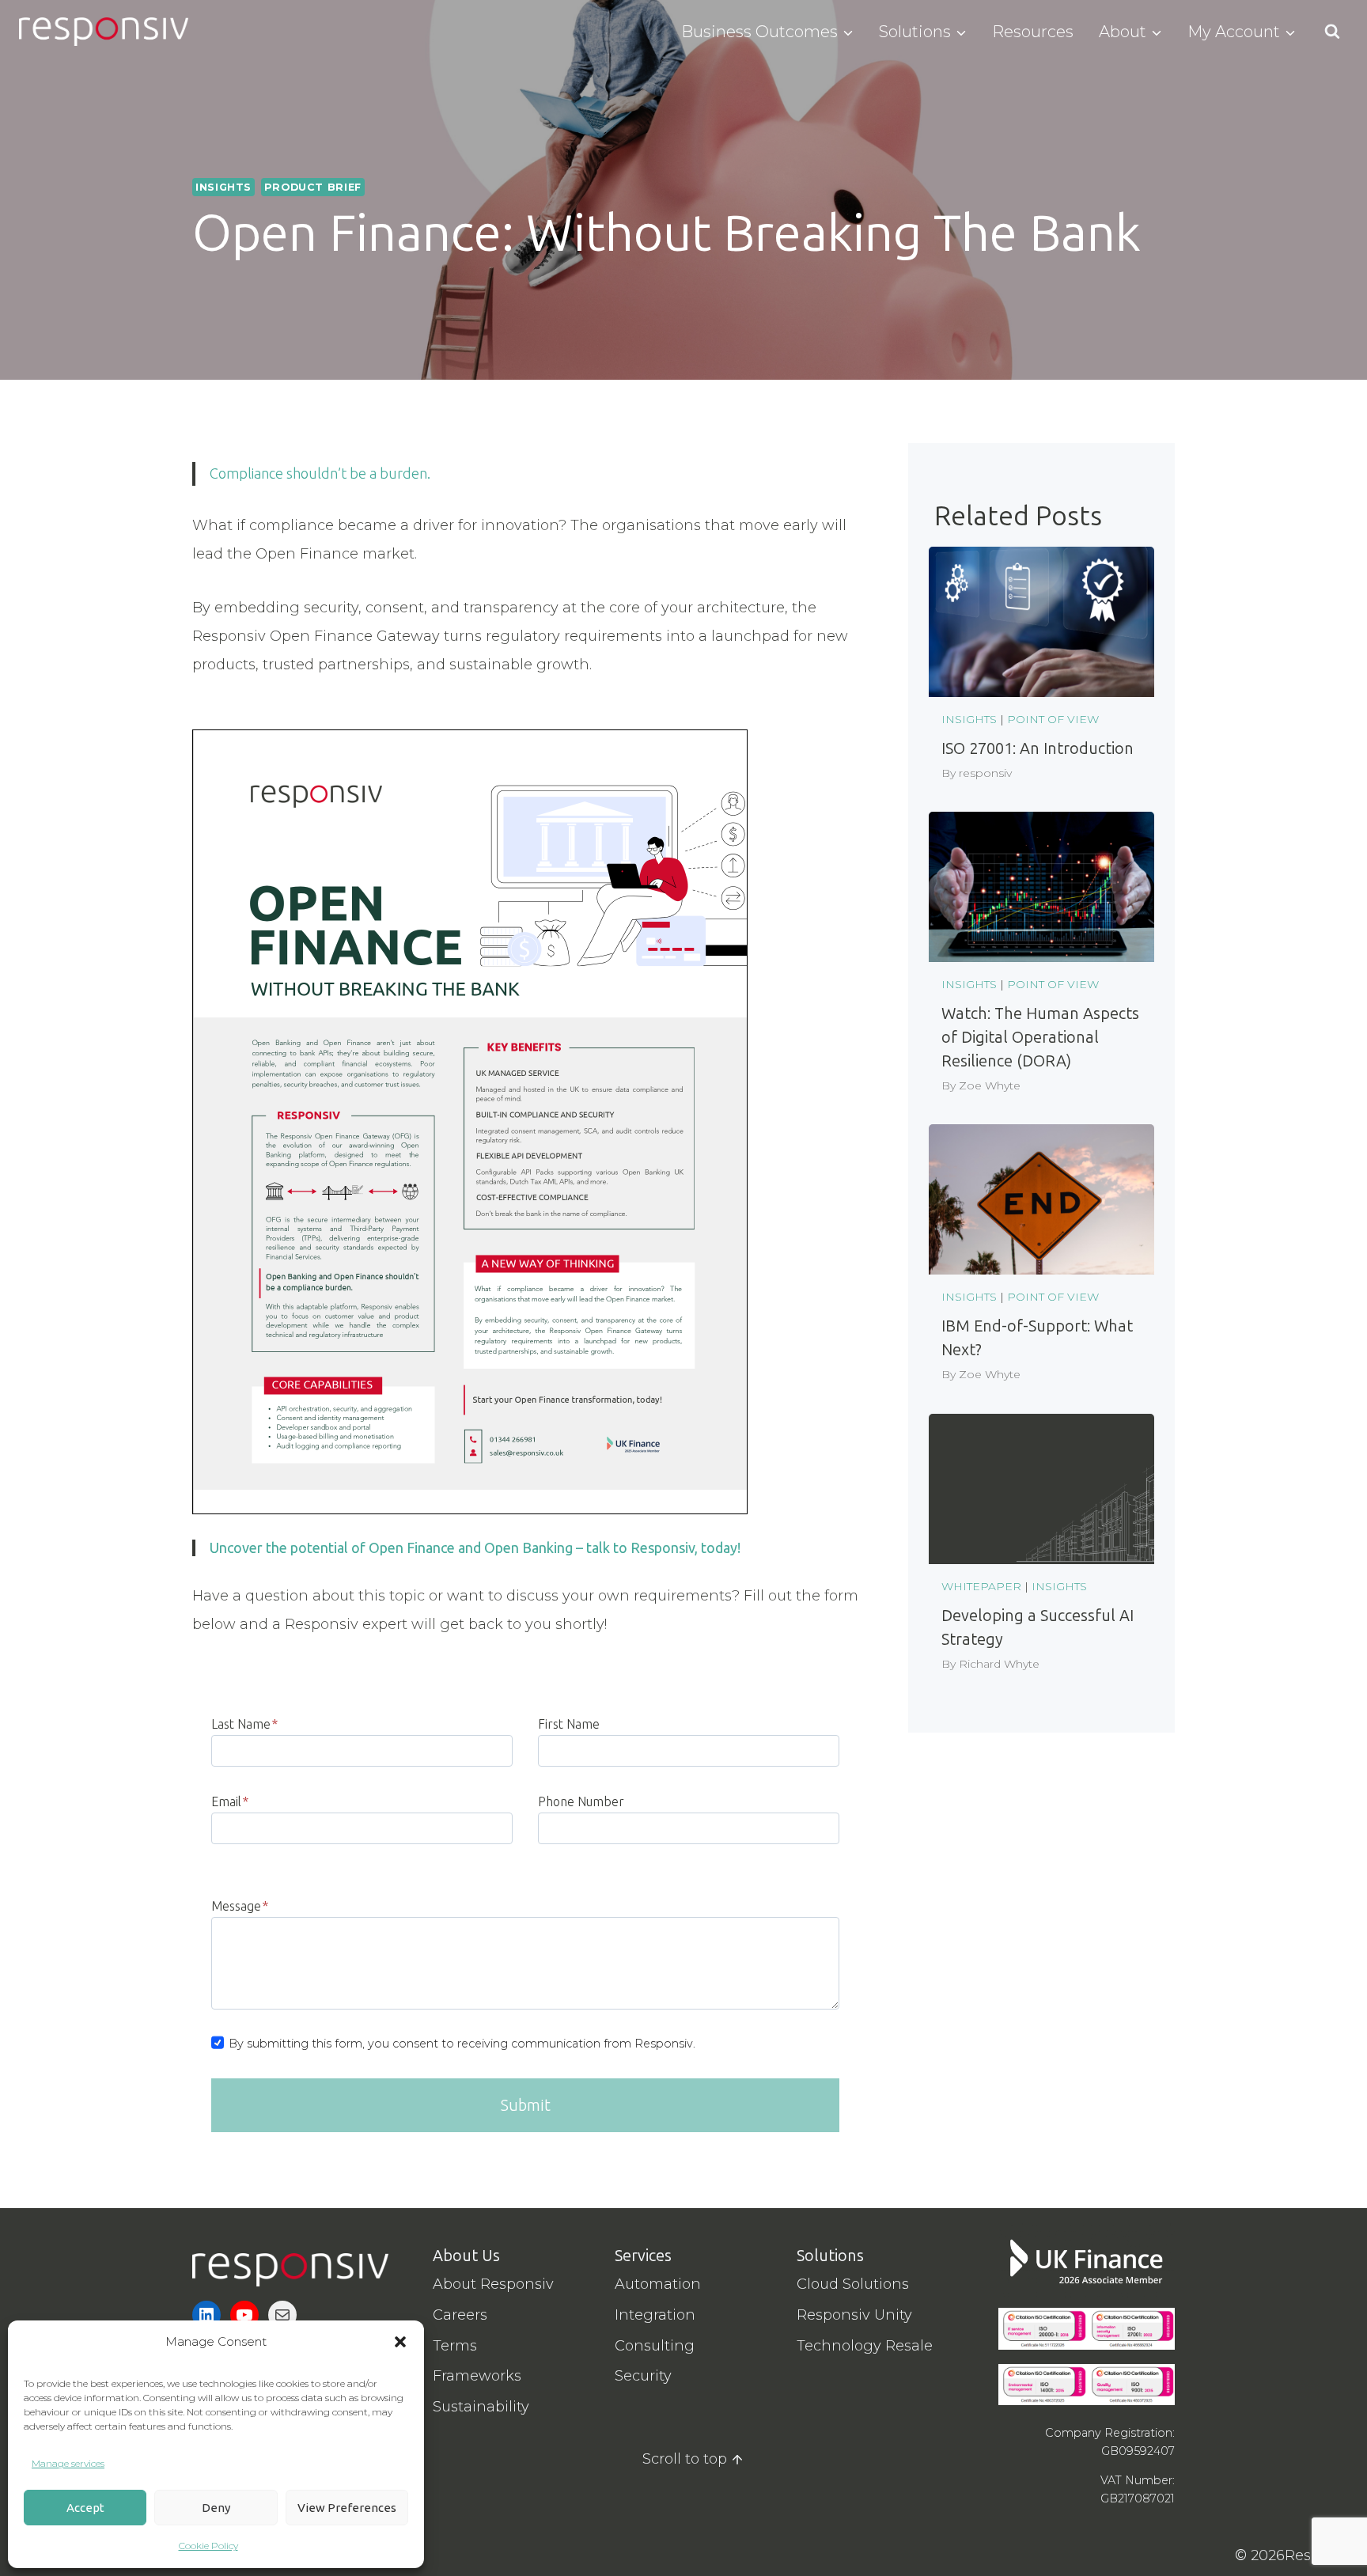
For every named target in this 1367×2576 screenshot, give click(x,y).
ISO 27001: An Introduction (1038, 748)
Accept (85, 2508)
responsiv (985, 773)
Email (230, 1801)
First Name (569, 1724)
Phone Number (581, 1801)
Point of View (1053, 719)
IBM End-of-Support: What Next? (1037, 1338)
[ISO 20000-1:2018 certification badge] (1042, 2329)
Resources (1033, 32)
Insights (223, 187)
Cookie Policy (208, 2546)
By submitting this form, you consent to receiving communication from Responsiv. (462, 2044)
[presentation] (1041, 622)
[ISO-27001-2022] (1131, 2329)
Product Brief (313, 187)
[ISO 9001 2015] (1131, 2385)
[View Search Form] (1332, 32)
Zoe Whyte (990, 1085)
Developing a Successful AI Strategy (1038, 1627)
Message (240, 1906)
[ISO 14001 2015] (1042, 2385)
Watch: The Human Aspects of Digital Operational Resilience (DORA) (1040, 1037)
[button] (400, 2342)
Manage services (68, 2463)
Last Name (244, 1724)
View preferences (347, 2508)
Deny (216, 2508)
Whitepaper (981, 1586)
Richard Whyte (999, 1664)
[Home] (290, 2270)
